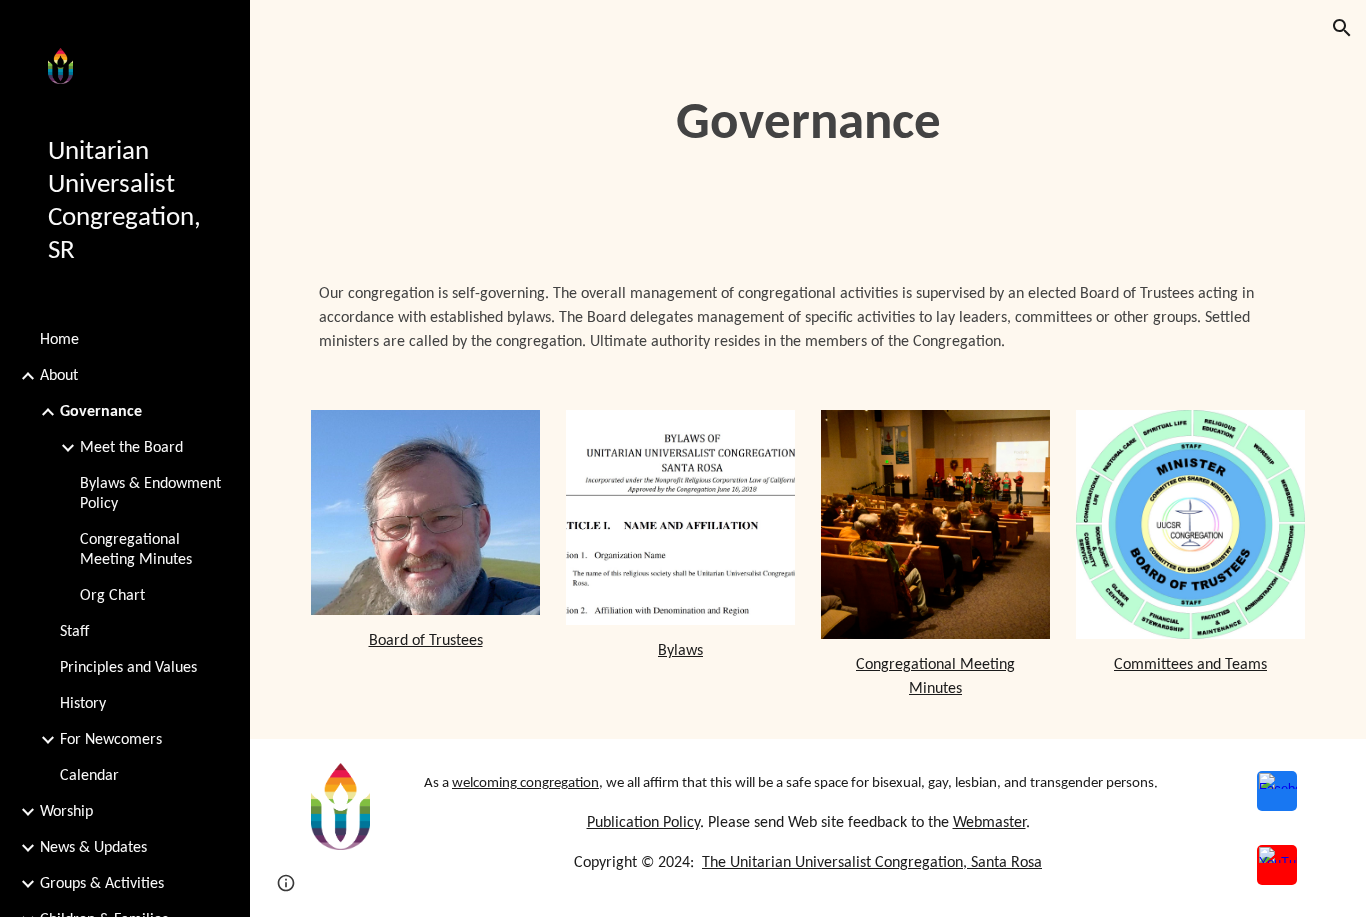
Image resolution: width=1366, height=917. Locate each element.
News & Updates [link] (93, 848)
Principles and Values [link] (128, 668)
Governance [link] (101, 412)
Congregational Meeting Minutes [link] (136, 550)
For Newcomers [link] (111, 740)
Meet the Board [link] (131, 448)
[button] (1342, 28)
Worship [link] (66, 812)
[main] (808, 125)
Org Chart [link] (112, 596)
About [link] (59, 376)
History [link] (83, 704)
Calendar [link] (89, 776)
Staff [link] (74, 632)
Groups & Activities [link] (102, 884)
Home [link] (59, 340)
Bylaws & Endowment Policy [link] (150, 494)
